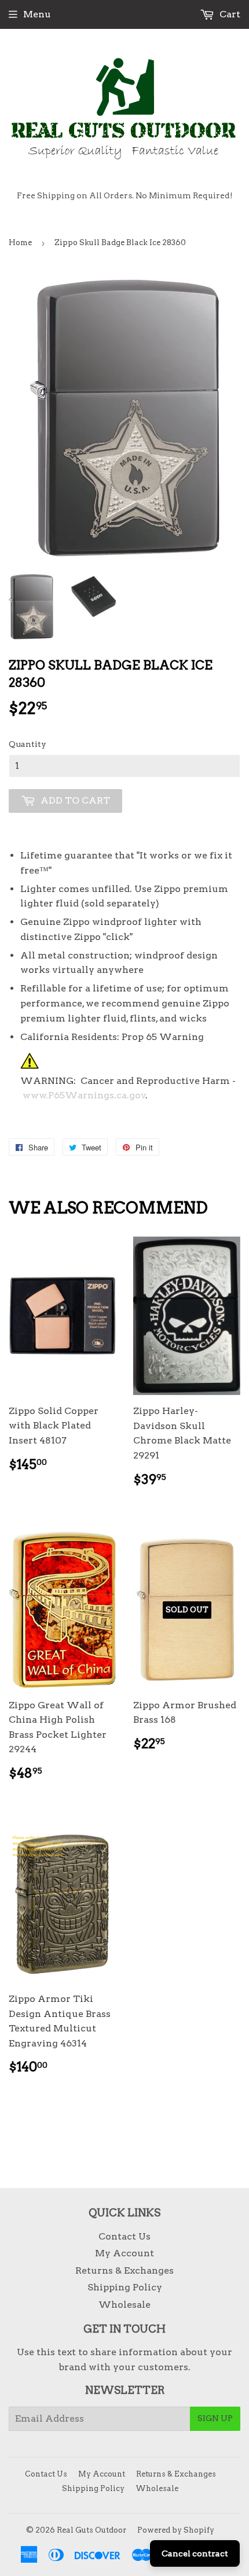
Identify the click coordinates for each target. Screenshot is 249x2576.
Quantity (28, 744)
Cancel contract (195, 2553)
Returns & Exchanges (124, 2270)
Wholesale (124, 2305)
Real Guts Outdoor (91, 2530)
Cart (229, 14)
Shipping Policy (125, 2287)
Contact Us (124, 2236)
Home (20, 243)
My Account (124, 2253)
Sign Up (215, 2418)
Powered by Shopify (176, 2530)
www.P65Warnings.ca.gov (84, 1095)
